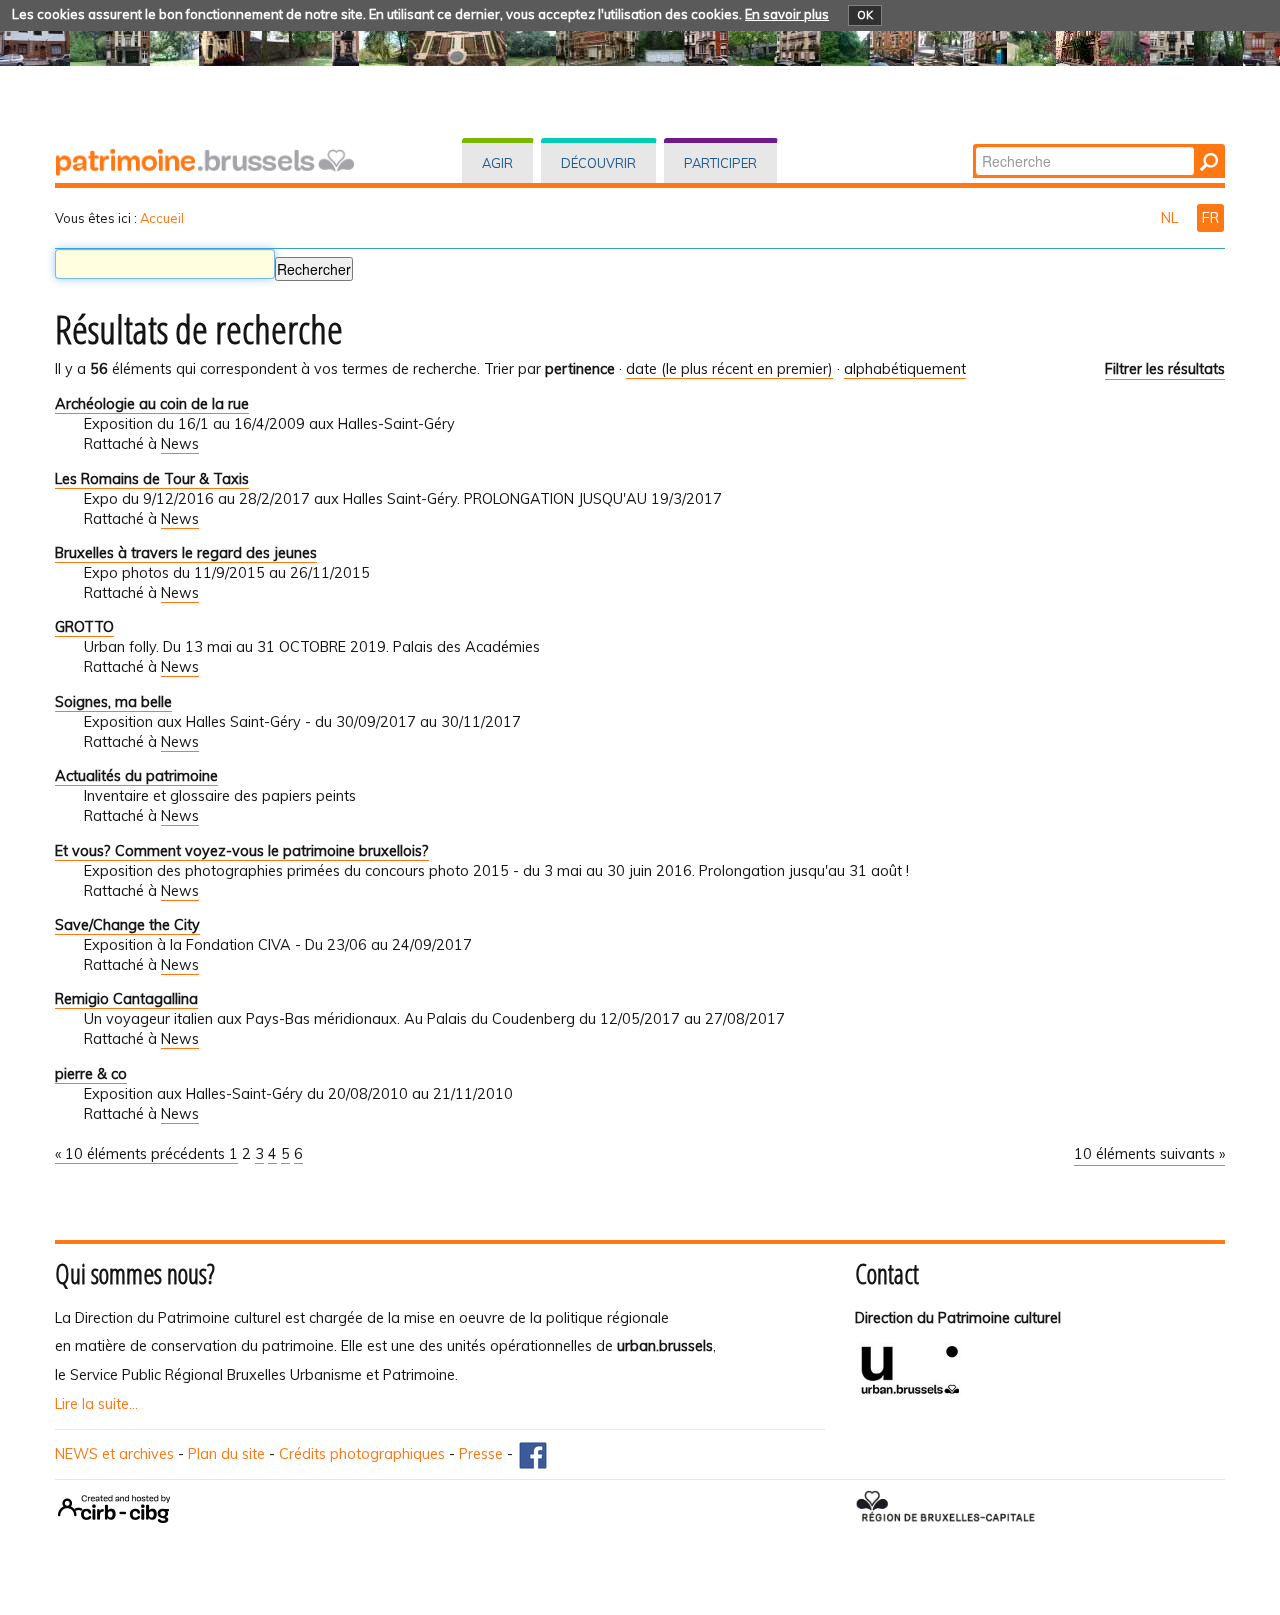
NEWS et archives (114, 1454)
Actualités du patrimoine (136, 776)
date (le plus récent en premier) (729, 369)
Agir (497, 163)
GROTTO (84, 627)
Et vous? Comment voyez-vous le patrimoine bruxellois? (242, 851)
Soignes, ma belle (113, 702)
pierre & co (91, 1074)
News (180, 444)
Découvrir (598, 163)
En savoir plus (787, 14)
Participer (720, 163)
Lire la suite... (96, 1404)
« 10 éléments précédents (142, 1154)
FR (1210, 218)
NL (1171, 218)
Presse (481, 1454)
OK (865, 15)
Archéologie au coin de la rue (152, 404)
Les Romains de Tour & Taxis (152, 479)
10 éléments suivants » (1149, 1154)
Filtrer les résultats (1165, 369)
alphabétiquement (905, 369)
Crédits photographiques (362, 1454)
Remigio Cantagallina (126, 999)
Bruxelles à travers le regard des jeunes (186, 553)
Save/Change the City (127, 925)
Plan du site (226, 1454)
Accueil (162, 218)
